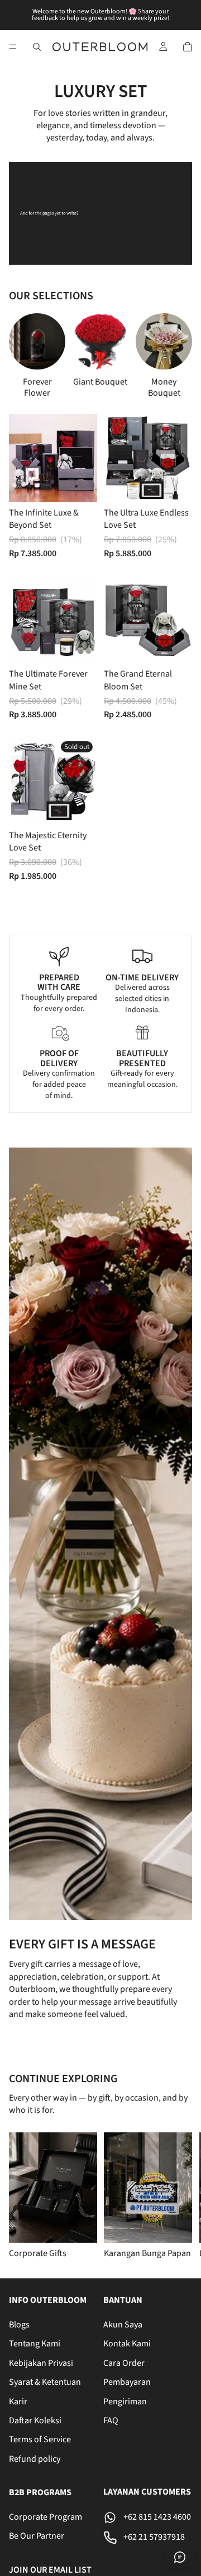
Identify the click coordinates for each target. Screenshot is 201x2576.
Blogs (19, 2325)
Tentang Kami (35, 2344)
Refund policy (35, 2458)
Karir (18, 2401)
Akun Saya (123, 2325)
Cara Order (124, 2363)
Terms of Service (40, 2439)
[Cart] (188, 47)
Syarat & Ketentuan (45, 2382)
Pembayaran (127, 2382)
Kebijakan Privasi (41, 2363)
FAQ (111, 2421)
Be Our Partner (37, 2536)
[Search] (37, 47)
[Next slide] (171, 356)
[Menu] (13, 47)
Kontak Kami (127, 2344)
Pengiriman (125, 2401)
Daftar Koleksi (35, 2421)
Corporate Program (46, 2517)
